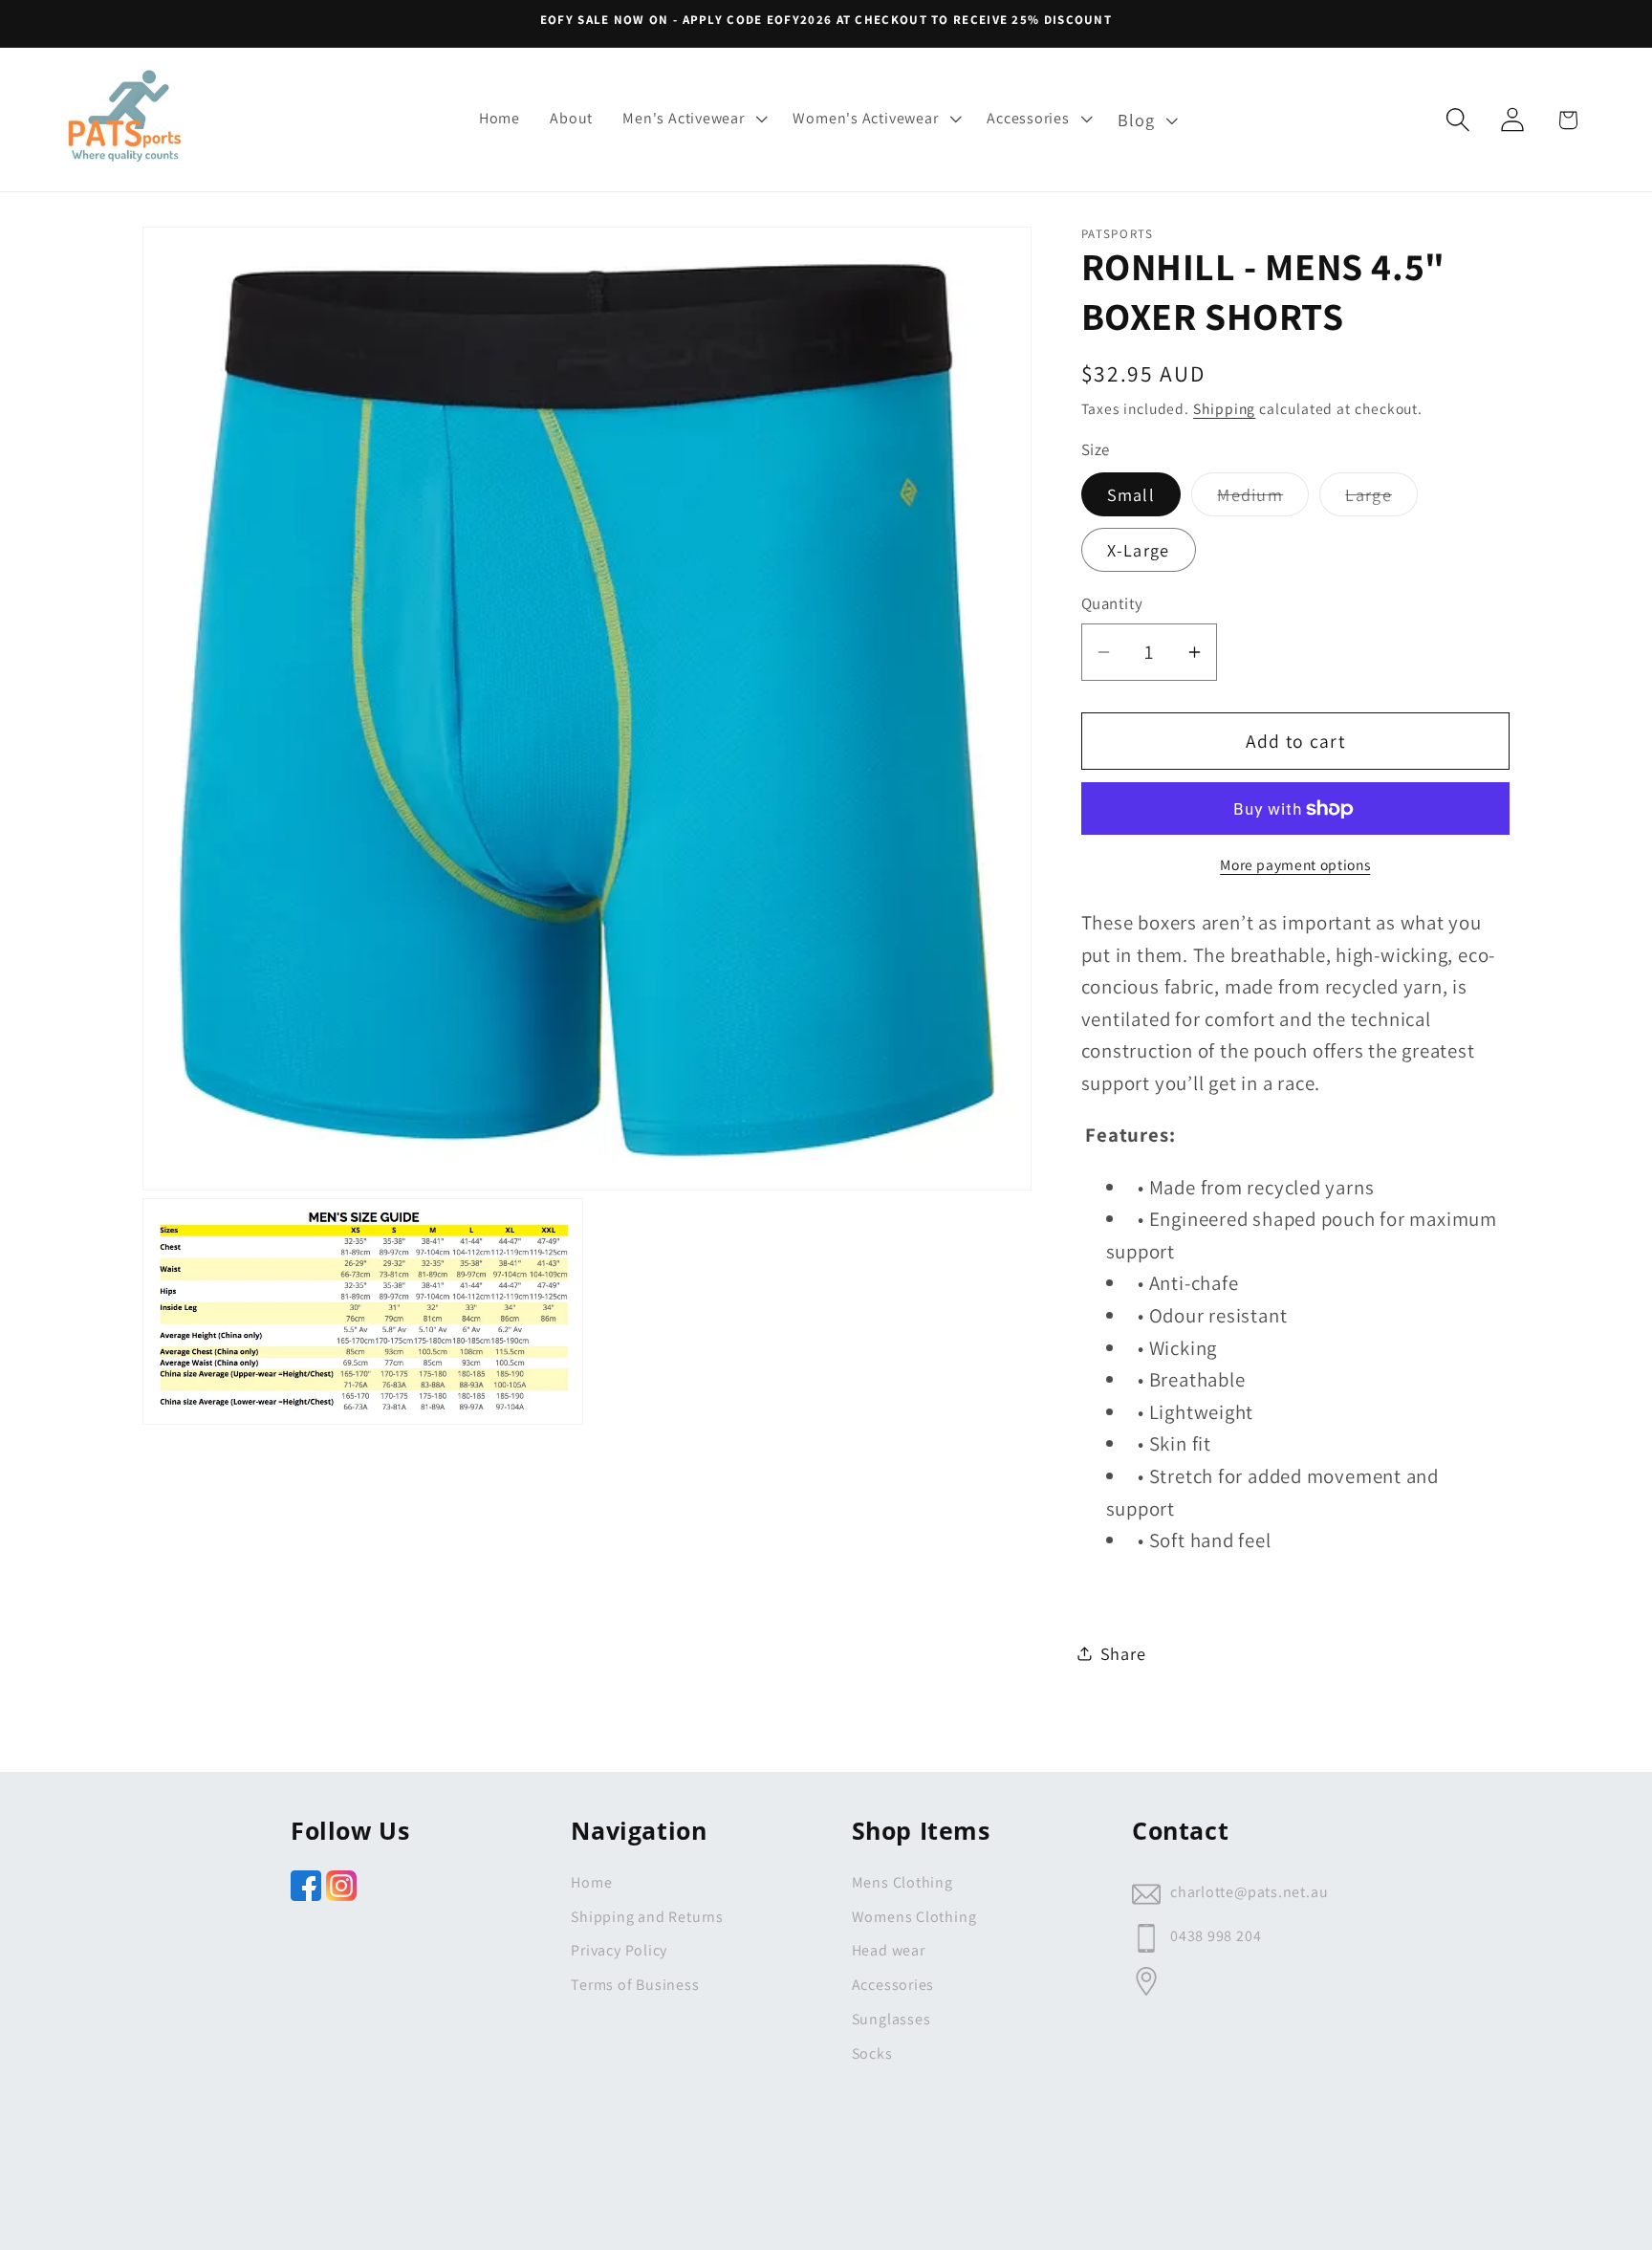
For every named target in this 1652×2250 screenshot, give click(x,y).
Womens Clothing (914, 1917)
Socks (872, 2053)
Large (1381, 499)
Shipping (1224, 408)
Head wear (889, 1950)
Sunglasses (891, 2019)
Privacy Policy (619, 1950)
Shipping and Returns (647, 1917)
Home (591, 1882)
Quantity (1112, 603)
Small (1131, 494)
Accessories (893, 1985)
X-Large (1139, 550)
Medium (1263, 499)
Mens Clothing (902, 1882)
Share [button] (1123, 1653)
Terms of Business (635, 1985)
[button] (693, 118)
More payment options (1295, 864)
